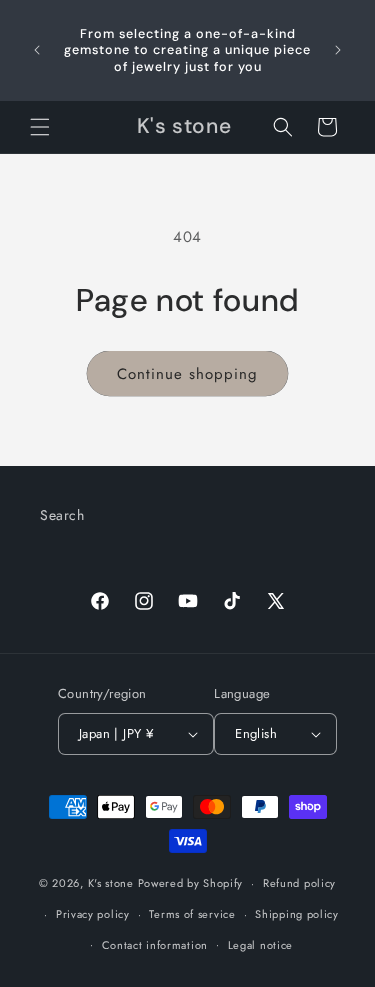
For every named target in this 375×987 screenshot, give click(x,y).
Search (62, 515)
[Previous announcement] (37, 50)
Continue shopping (187, 374)
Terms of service (192, 914)
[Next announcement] (338, 50)
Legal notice (260, 945)
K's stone (111, 883)
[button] (40, 127)
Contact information (155, 945)
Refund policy (299, 883)
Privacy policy (93, 914)
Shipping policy (297, 914)
